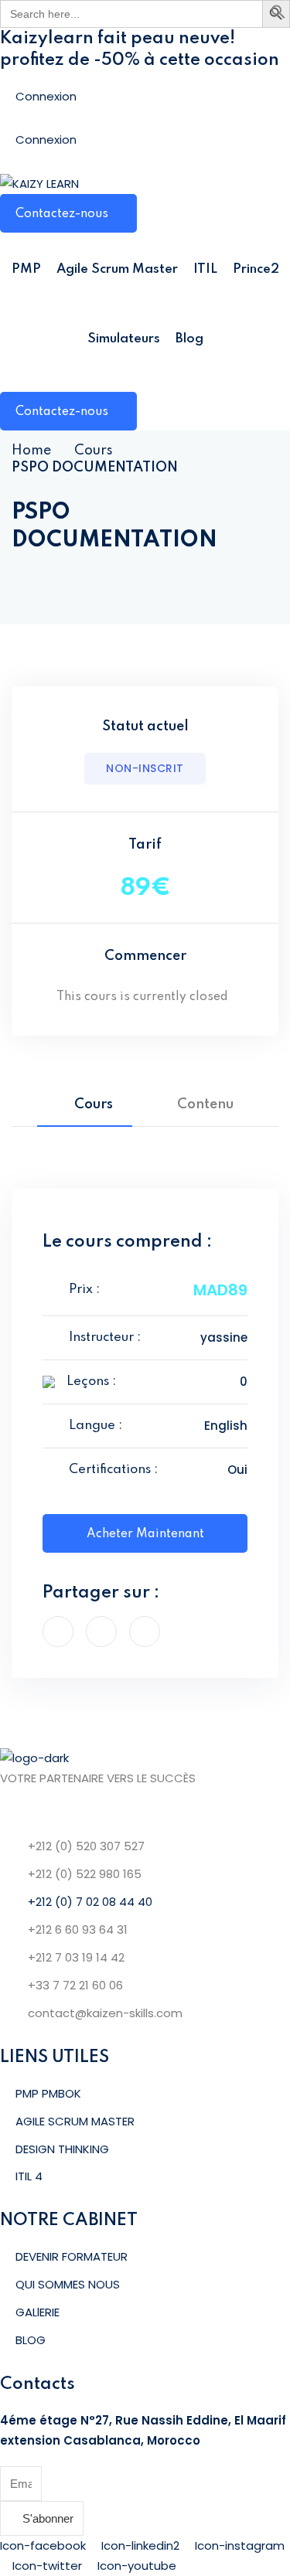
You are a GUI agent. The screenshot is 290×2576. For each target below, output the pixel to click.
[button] (278, 15)
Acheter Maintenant (145, 1534)
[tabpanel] (145, 1158)
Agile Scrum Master (117, 269)
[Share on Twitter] (101, 1632)
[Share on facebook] (58, 1632)
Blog (189, 339)
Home (31, 451)
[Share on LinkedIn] (145, 1632)
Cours (94, 451)
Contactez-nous (62, 214)
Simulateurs (124, 339)
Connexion (46, 96)
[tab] (85, 1104)
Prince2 (256, 269)
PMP (26, 269)
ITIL (205, 269)
